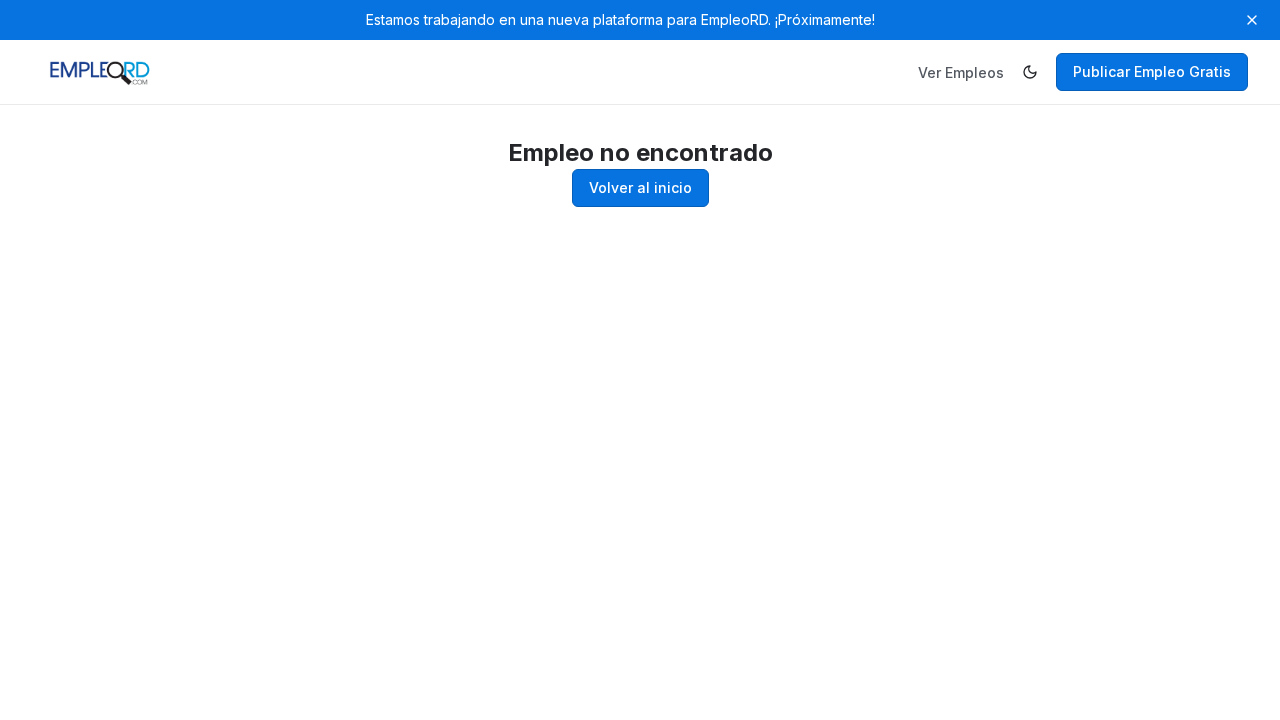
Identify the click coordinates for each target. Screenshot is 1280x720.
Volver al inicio (640, 187)
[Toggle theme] (1030, 72)
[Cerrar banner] (1252, 20)
